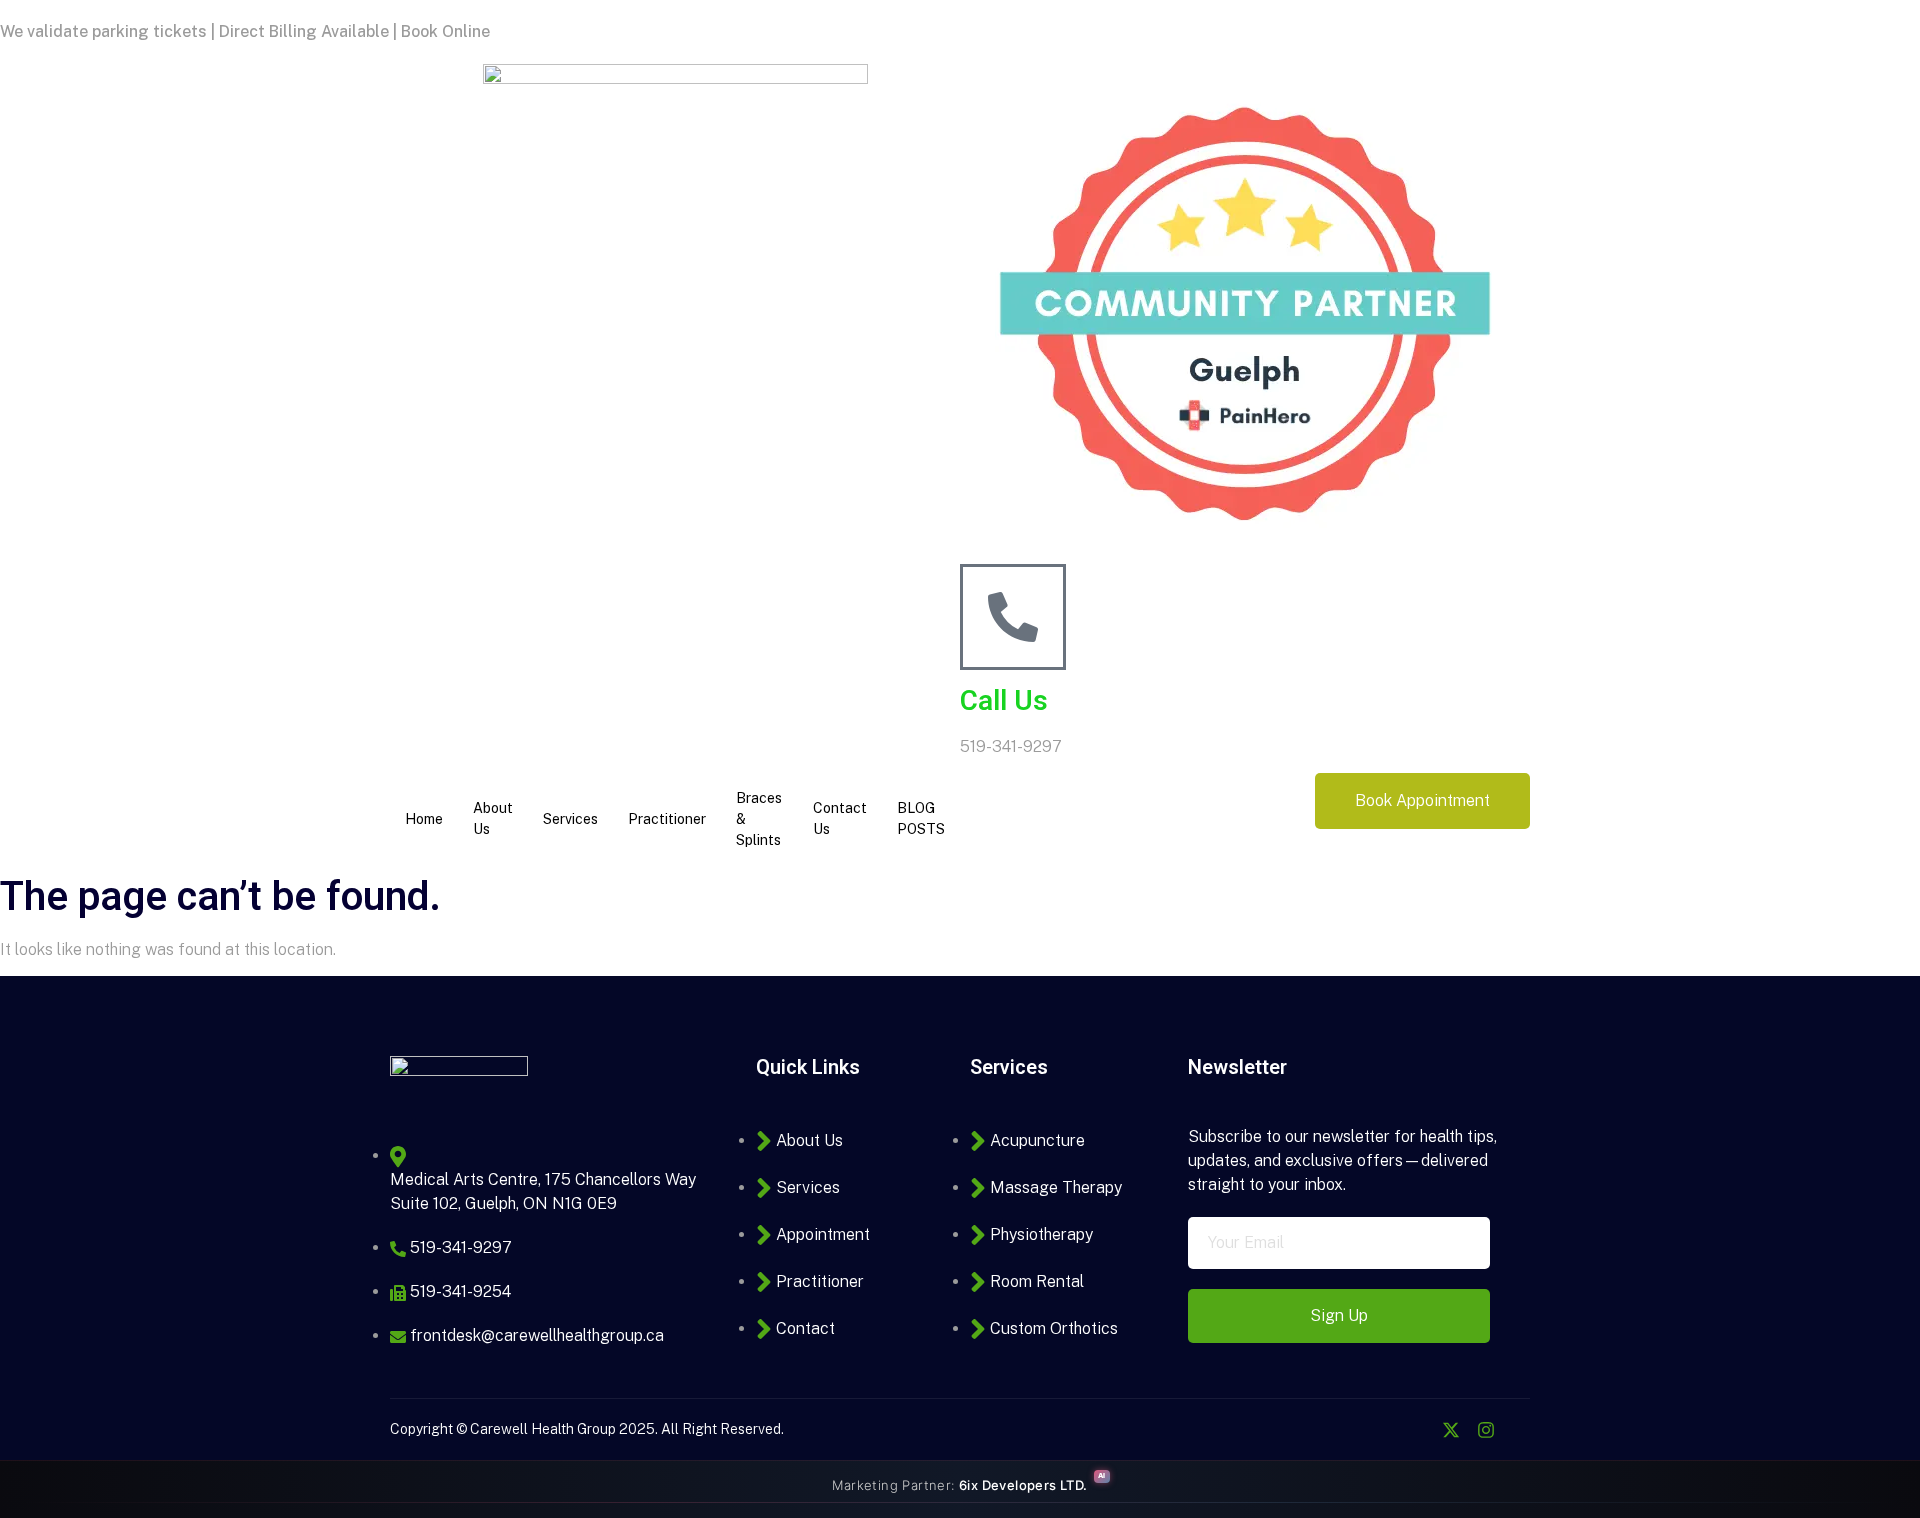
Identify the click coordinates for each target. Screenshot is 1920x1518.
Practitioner (667, 819)
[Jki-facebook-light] (1416, 1430)
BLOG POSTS (921, 818)
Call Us (1004, 701)
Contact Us (840, 818)
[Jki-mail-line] (1521, 1430)
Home (424, 819)
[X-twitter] (1451, 1430)
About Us (493, 818)
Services (570, 819)
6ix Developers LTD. (1023, 1485)
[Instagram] (1486, 1430)
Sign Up (1339, 1315)
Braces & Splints (759, 819)
